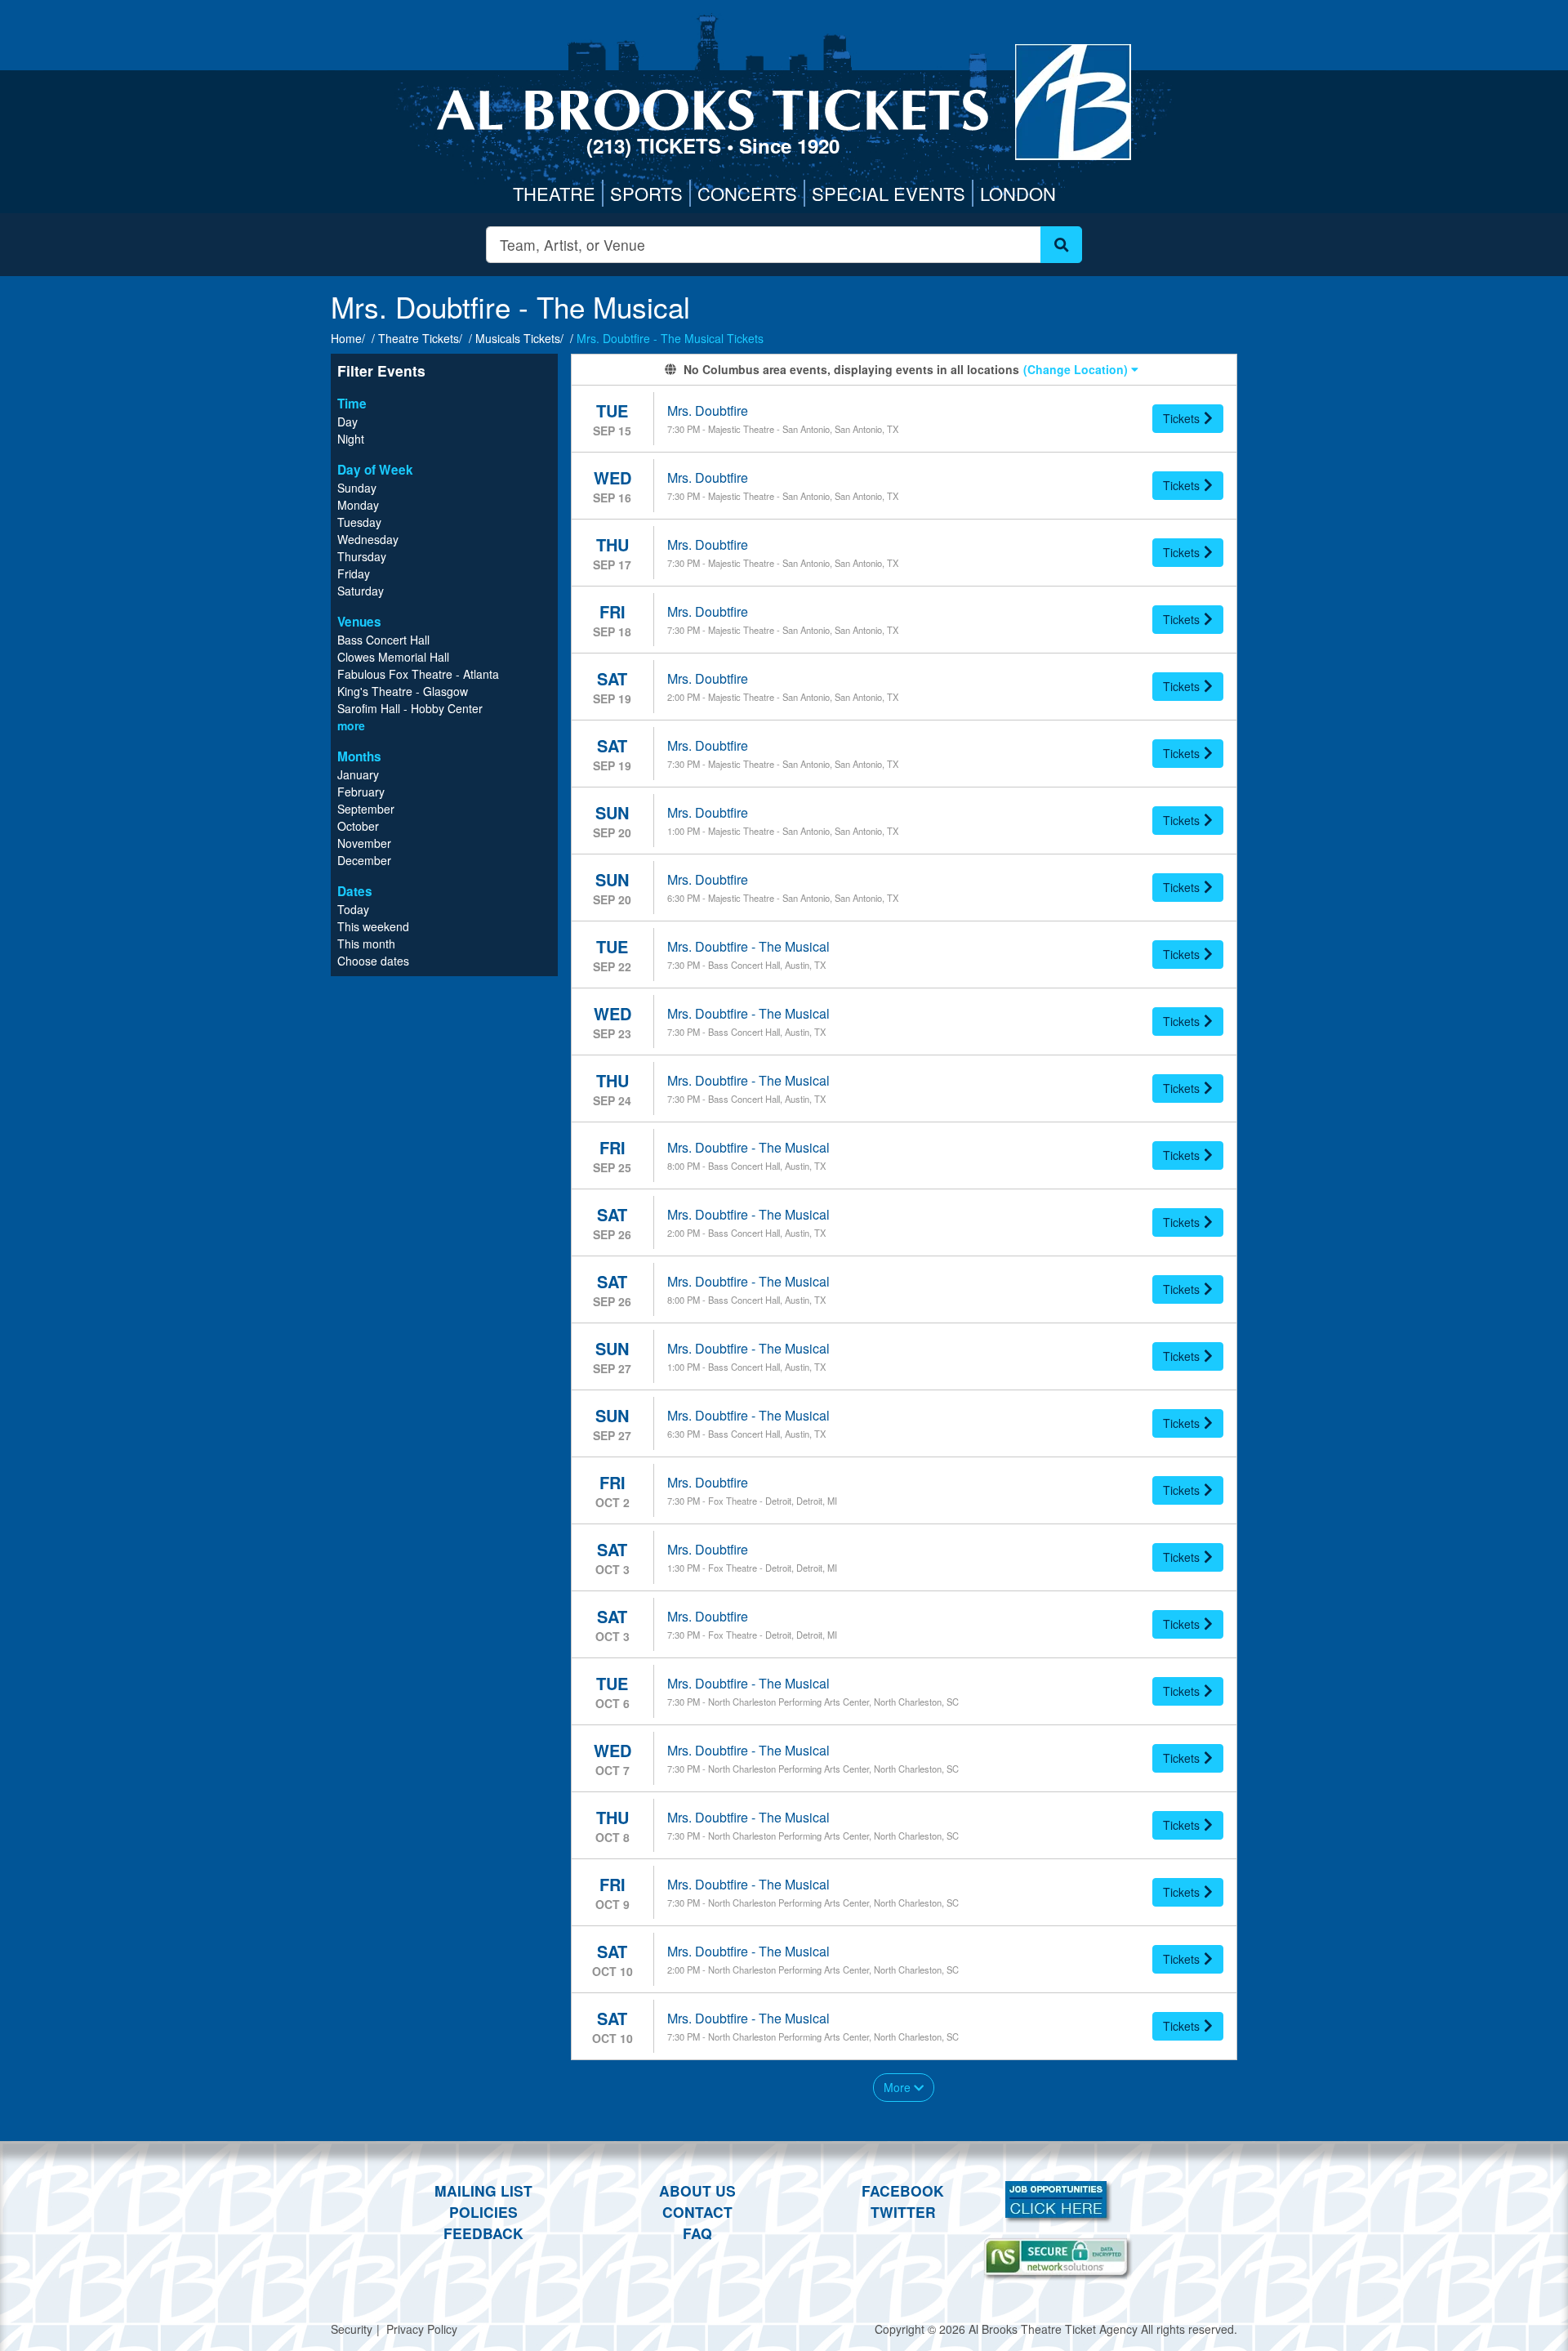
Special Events (889, 193)
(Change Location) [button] (1077, 369)
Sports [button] (646, 193)
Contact (697, 2212)
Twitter (903, 2212)
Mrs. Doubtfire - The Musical (748, 946)
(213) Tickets (657, 145)
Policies (483, 2212)
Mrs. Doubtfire (708, 410)
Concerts (747, 193)
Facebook (903, 2190)
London (1018, 193)
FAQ (697, 2233)
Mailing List (483, 2190)
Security (352, 2329)
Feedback (483, 2233)
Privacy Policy (422, 2329)
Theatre (554, 193)
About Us (697, 2190)
